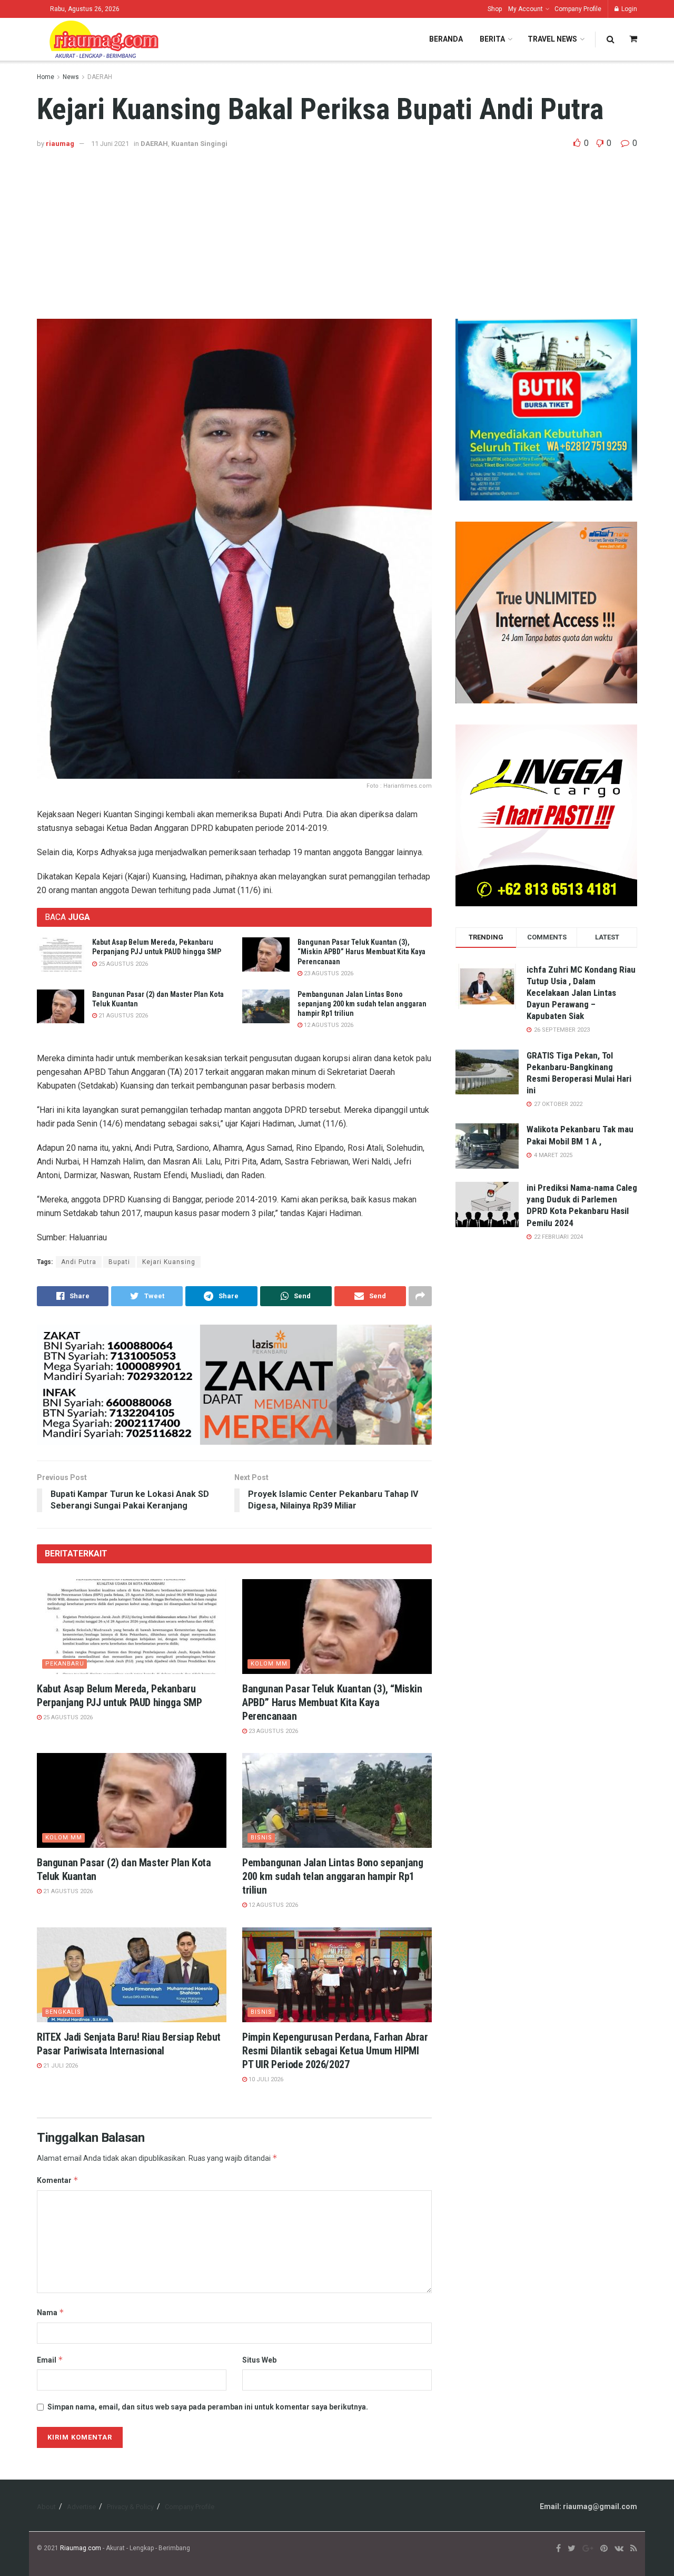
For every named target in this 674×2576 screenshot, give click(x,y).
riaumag (60, 144)
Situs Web (259, 2360)
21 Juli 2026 (60, 2066)
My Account (526, 9)
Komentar (58, 2180)
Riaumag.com (81, 2548)
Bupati (119, 1262)
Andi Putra (79, 1262)
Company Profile (578, 9)
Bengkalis (63, 2012)
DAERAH (100, 77)
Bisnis (261, 1838)
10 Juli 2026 (265, 2079)
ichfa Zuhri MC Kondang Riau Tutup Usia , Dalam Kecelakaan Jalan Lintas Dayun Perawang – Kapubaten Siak (581, 993)
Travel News (552, 39)
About (46, 2507)
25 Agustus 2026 (122, 964)
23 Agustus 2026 (328, 973)
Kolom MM (269, 1664)
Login (628, 9)
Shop (495, 9)
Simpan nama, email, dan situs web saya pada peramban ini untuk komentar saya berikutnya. (208, 2407)
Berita (492, 39)
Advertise (81, 2507)
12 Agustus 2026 (328, 1025)
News (71, 77)
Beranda (446, 39)
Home (46, 77)
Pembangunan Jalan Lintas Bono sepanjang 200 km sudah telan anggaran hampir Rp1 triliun (362, 1004)
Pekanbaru (65, 1664)
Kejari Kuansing (169, 1262)
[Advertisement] (337, 229)
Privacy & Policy (130, 2507)
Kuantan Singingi (199, 144)
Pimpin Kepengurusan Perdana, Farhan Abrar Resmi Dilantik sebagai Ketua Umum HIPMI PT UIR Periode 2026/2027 (335, 2051)
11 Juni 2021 (110, 144)
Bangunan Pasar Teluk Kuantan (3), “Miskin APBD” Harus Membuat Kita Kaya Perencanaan (361, 952)
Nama (51, 2312)
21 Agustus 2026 (122, 1016)
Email (50, 2360)
